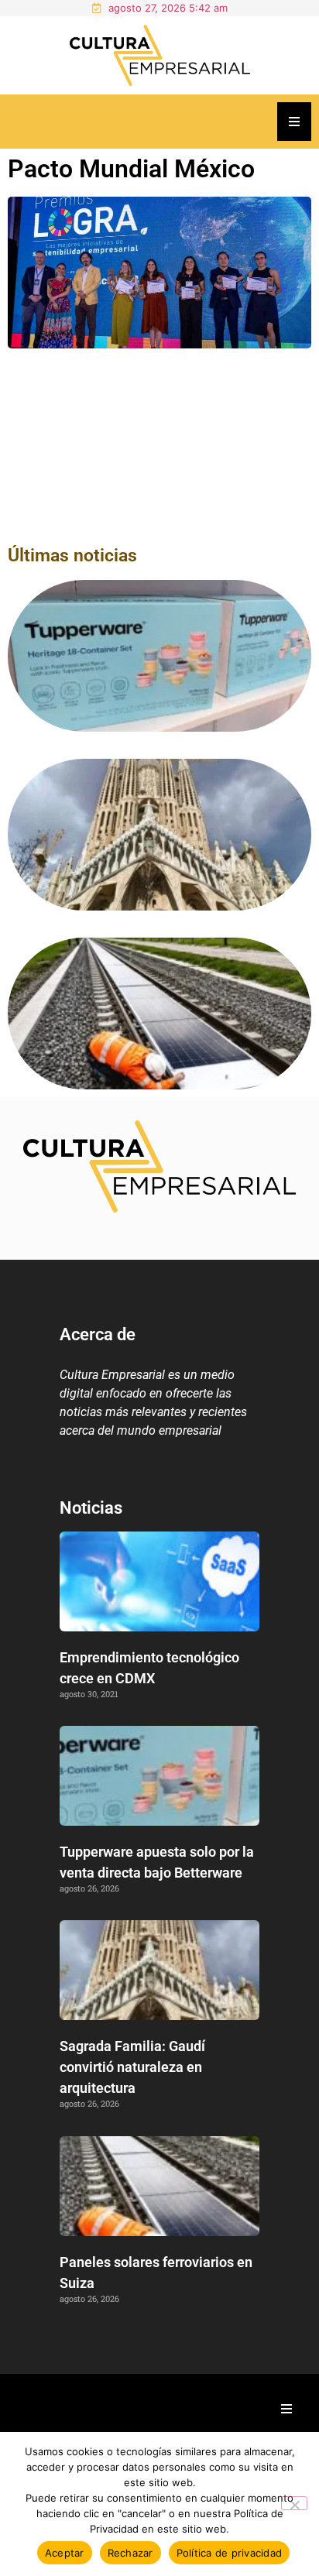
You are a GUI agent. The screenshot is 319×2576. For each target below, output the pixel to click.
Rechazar (130, 2553)
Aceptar (65, 2553)
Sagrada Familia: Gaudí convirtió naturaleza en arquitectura (132, 2067)
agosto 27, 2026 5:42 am (168, 8)
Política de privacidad (230, 2553)
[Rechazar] (294, 2503)
